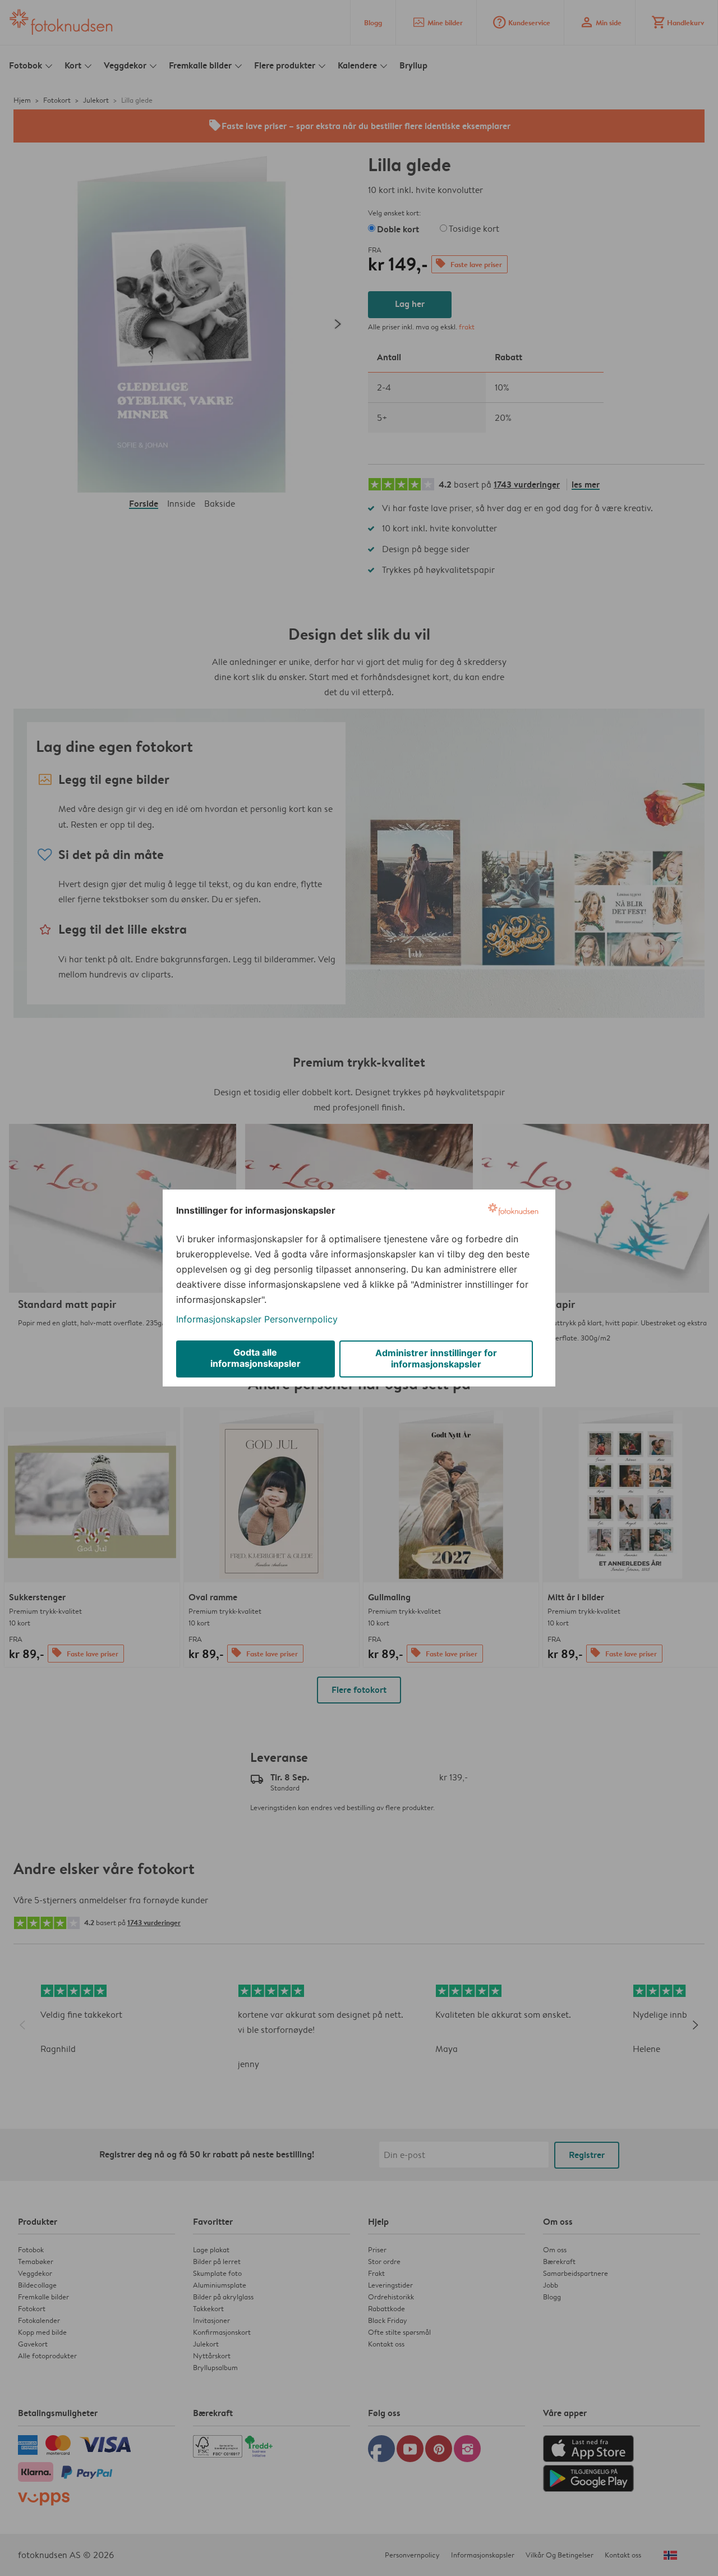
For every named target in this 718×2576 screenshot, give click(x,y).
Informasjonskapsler (219, 1319)
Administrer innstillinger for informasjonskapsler (436, 1358)
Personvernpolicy (301, 1319)
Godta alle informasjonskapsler (256, 1358)
